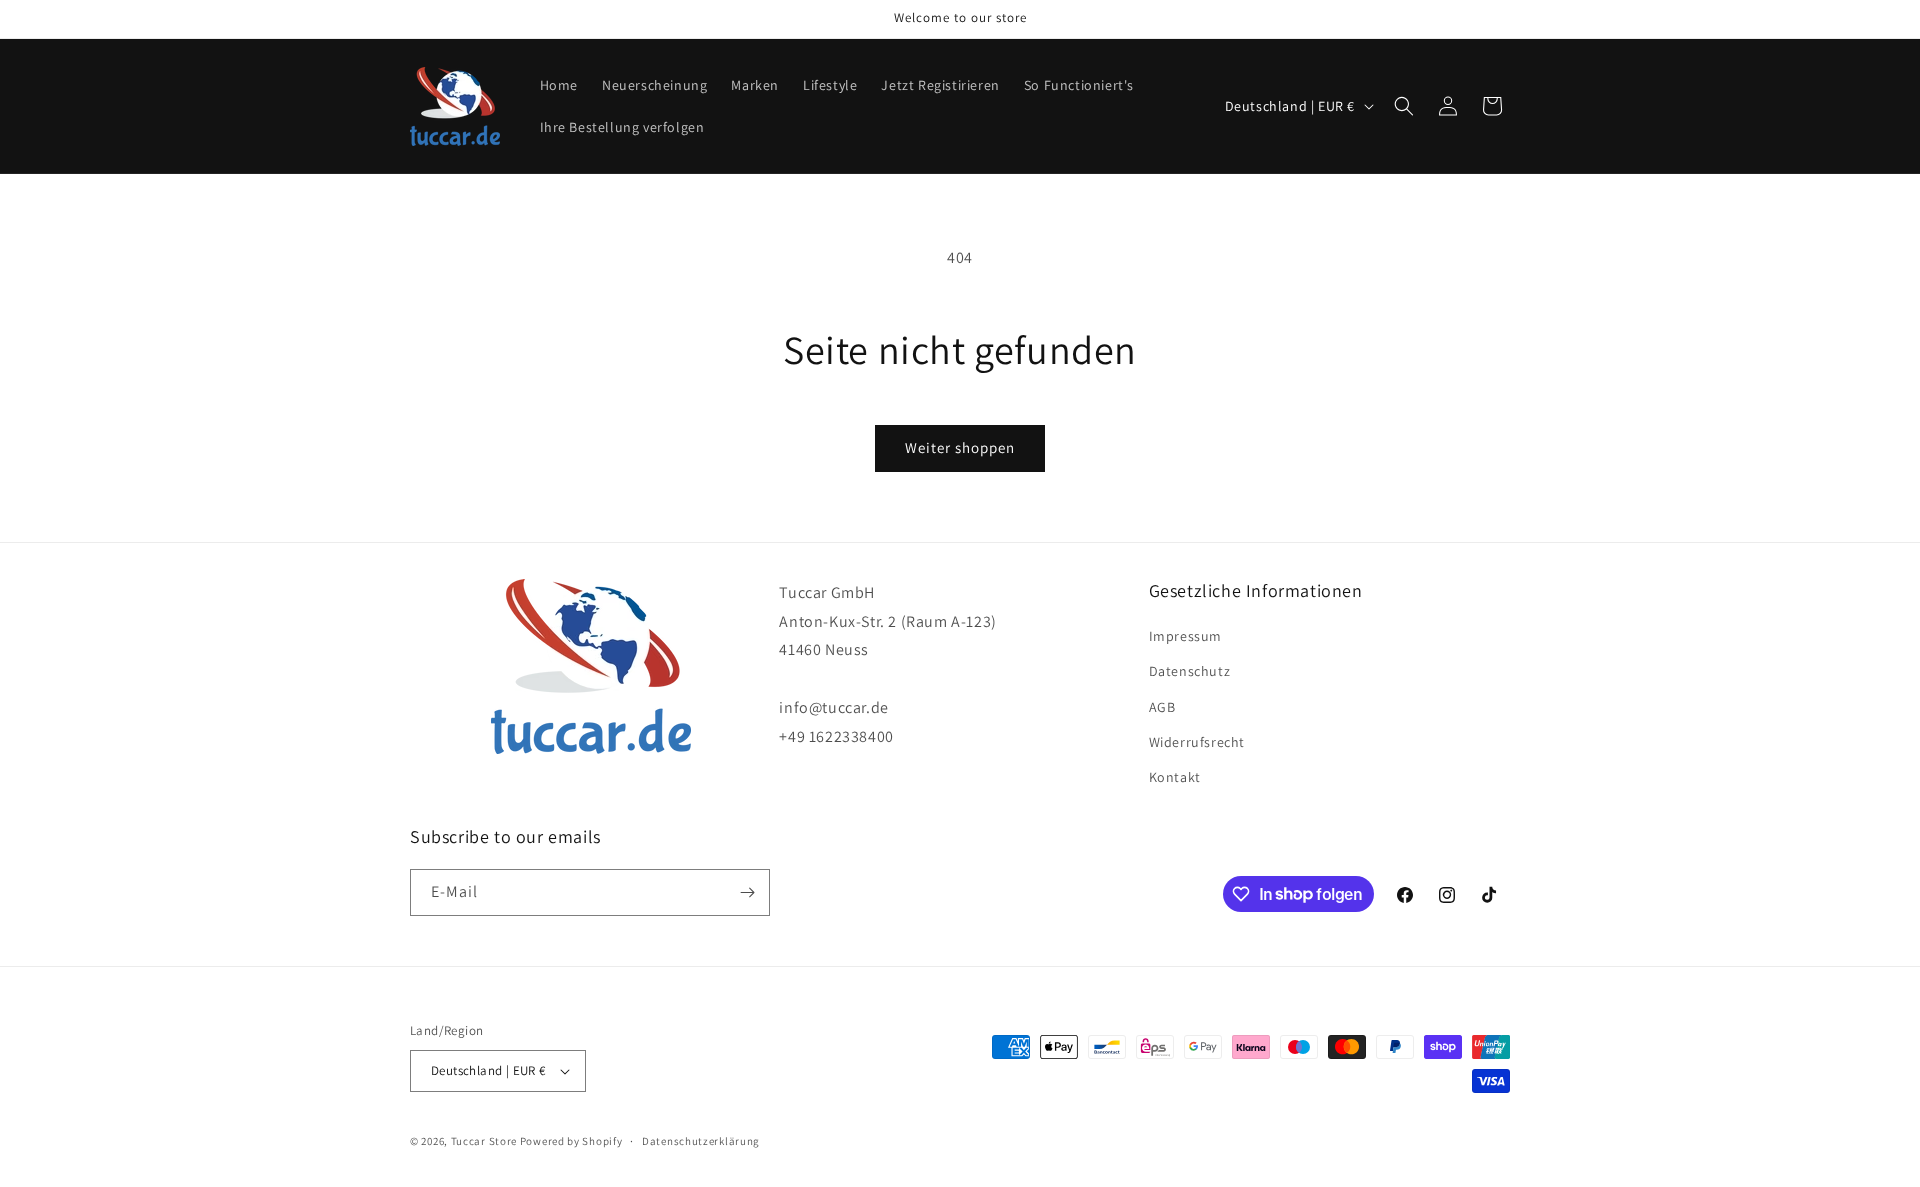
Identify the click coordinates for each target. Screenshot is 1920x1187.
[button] (1404, 106)
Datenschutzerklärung (701, 1141)
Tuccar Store (484, 1141)
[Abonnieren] (747, 892)
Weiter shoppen (960, 447)
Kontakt (1175, 777)
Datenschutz (1190, 671)
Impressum (1185, 636)
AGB (1162, 707)
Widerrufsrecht (1197, 742)
